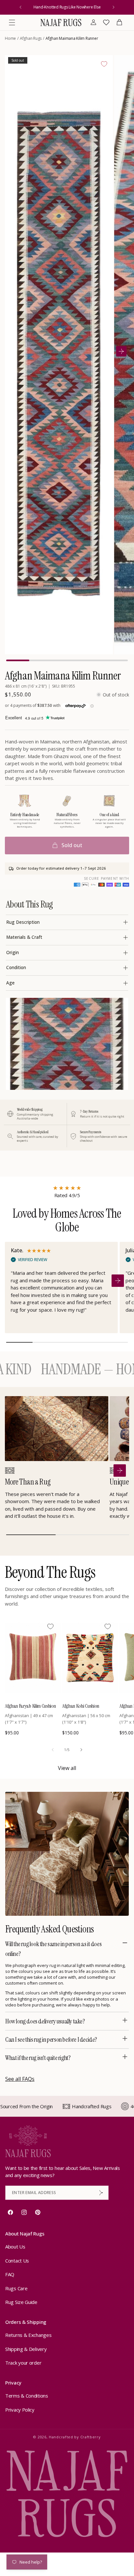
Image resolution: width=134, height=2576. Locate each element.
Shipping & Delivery (26, 2349)
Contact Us (17, 2261)
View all (67, 1768)
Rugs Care (16, 2288)
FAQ (10, 2274)
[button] (12, 23)
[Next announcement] (114, 7)
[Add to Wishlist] (104, 64)
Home (10, 38)
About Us (15, 2247)
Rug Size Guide (21, 2302)
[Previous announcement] (20, 7)
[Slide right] (81, 1750)
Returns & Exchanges (28, 2335)
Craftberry (91, 2437)
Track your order (23, 2363)
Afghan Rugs (31, 38)
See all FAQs (20, 2079)
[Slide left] (53, 1750)
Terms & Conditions (27, 2396)
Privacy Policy (20, 2410)
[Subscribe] (101, 2193)
